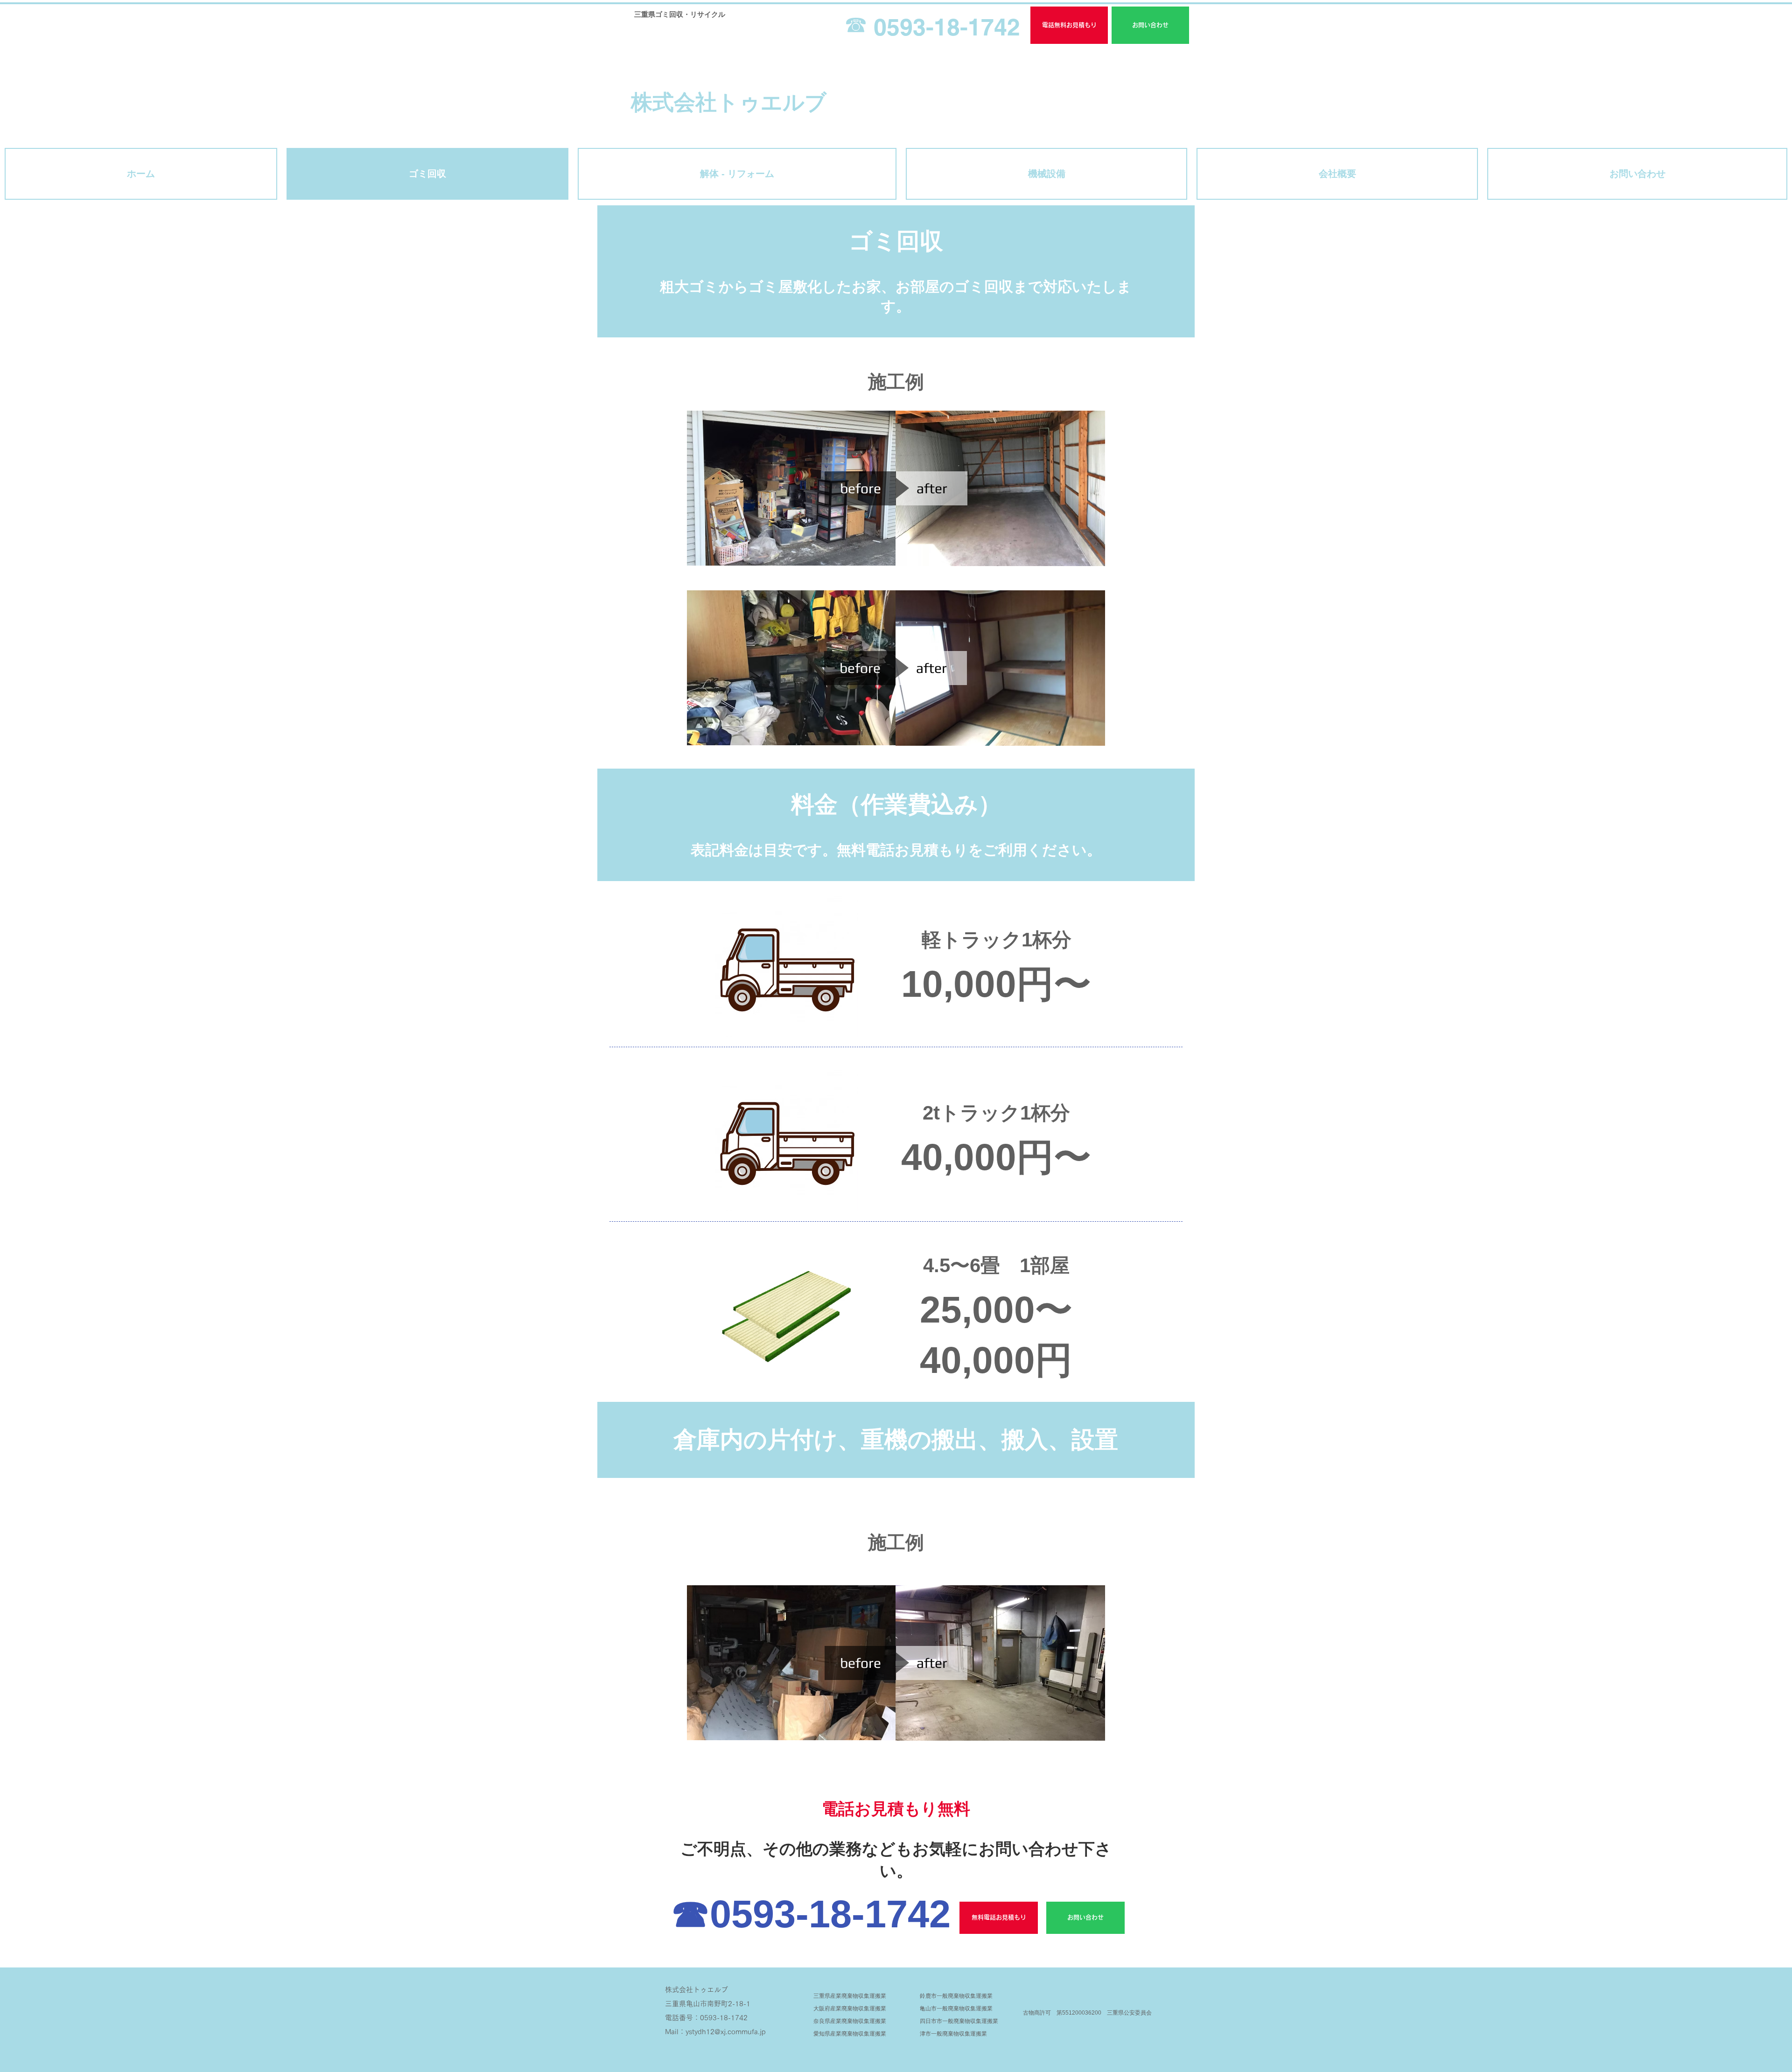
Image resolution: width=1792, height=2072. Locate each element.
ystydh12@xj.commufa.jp (726, 2032)
